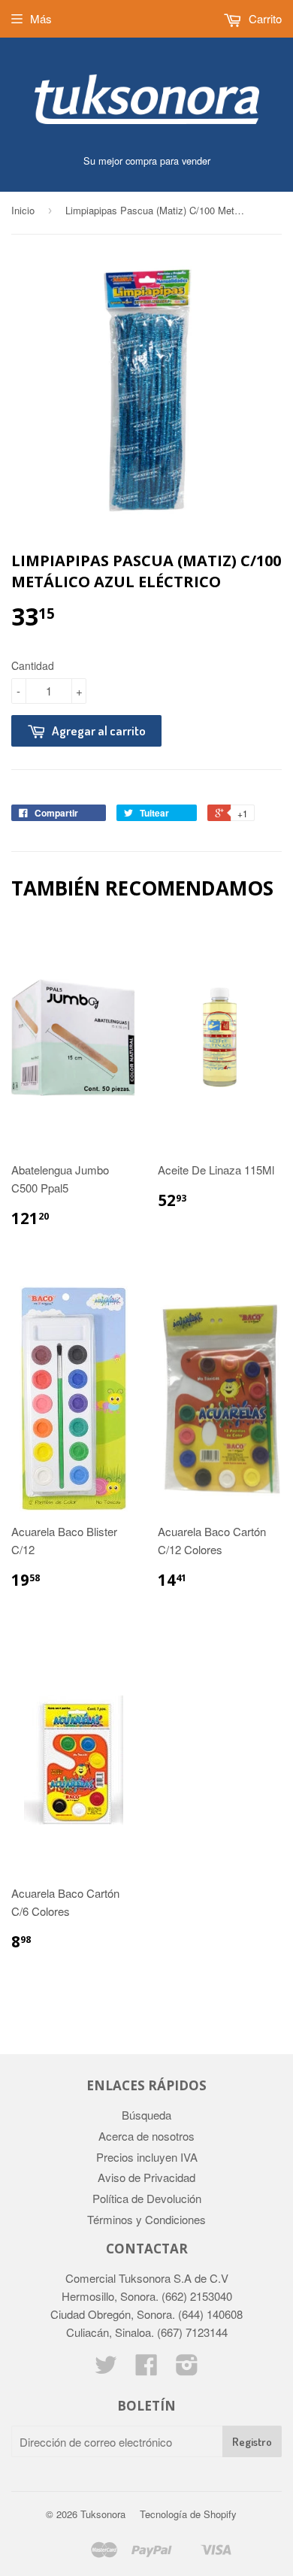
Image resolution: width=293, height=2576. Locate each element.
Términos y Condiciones (146, 2219)
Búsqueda (146, 2115)
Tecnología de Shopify (188, 2514)
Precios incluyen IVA (147, 2157)
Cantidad (33, 665)
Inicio (23, 210)
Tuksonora (103, 2514)
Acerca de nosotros (146, 2136)
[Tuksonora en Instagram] (187, 2369)
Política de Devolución (147, 2198)
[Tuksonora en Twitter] (106, 2369)
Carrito (264, 18)
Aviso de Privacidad (146, 2177)
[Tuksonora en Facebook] (146, 2369)
